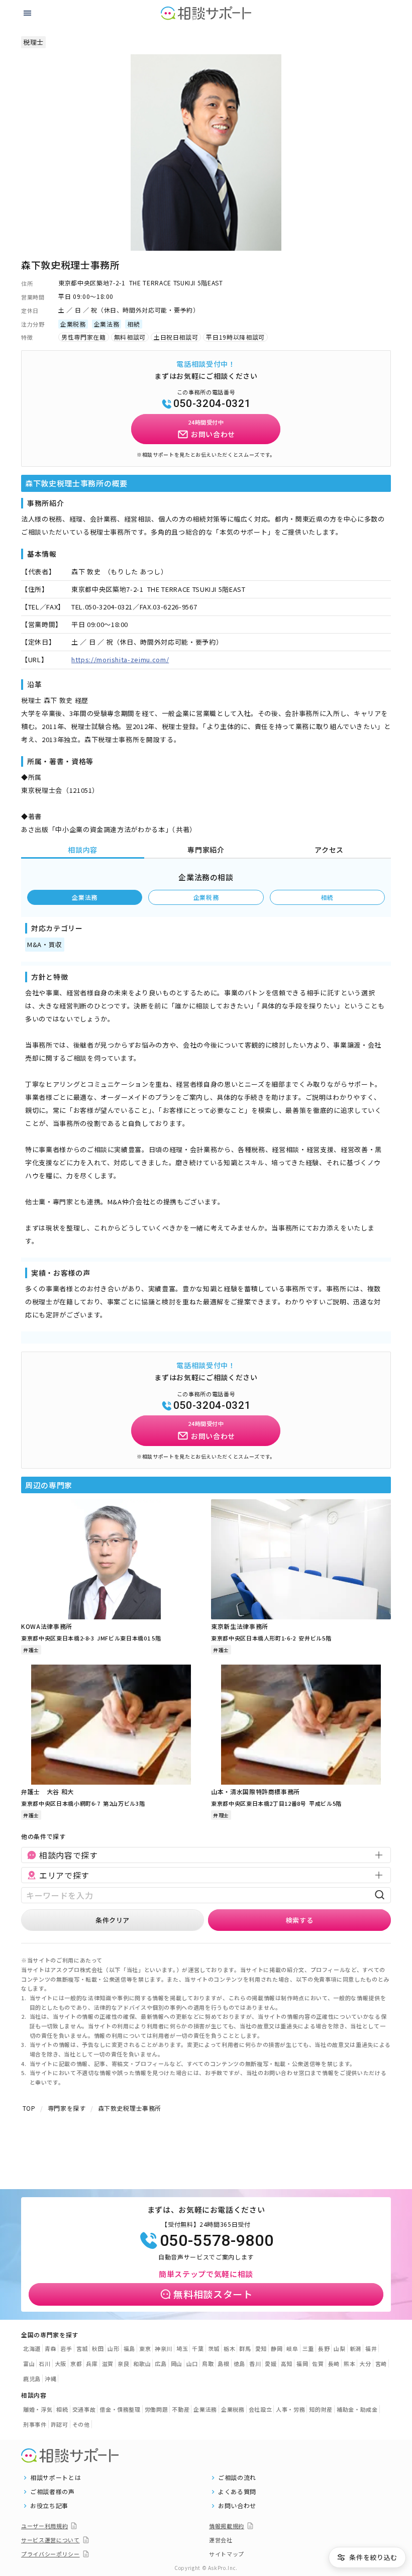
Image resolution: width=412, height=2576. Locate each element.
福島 (129, 2348)
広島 (161, 2363)
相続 (327, 897)
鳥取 (208, 2363)
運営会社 (221, 2540)
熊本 (349, 2363)
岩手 (66, 2348)
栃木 (229, 2348)
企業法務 (85, 897)
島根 (223, 2363)
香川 (255, 2363)
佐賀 (318, 2363)
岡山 (177, 2363)
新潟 (355, 2348)
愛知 (261, 2348)
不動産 (181, 2409)
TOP (29, 2108)
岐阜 (292, 2348)
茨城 (214, 2348)
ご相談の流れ (237, 2478)
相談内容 (83, 850)
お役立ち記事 (49, 2506)
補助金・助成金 (357, 2409)
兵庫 (92, 2363)
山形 (113, 2348)
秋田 (98, 2348)
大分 (365, 2363)
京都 (76, 2363)
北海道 (32, 2348)
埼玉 (182, 2348)
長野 (324, 2348)
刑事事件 (35, 2424)
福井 (371, 2348)
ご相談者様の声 (53, 2492)
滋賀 (108, 2363)
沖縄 (50, 2379)
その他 (81, 2424)
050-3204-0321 (212, 403)
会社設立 (261, 2409)
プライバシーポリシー (50, 2554)
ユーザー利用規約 (44, 2526)
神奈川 (164, 2348)
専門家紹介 (206, 850)
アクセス (329, 850)
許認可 (60, 2424)
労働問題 (157, 2409)
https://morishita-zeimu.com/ (120, 659)
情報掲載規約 (227, 2526)
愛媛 (271, 2363)
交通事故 (84, 2409)
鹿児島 (32, 2379)
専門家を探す (67, 2108)
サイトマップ (227, 2554)
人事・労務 (290, 2409)
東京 (145, 2348)
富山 (29, 2363)
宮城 (82, 2348)
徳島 (239, 2363)
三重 (308, 2348)
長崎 (334, 2363)
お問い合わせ (237, 2506)
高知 (287, 2363)
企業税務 (206, 897)
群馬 (245, 2348)
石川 (44, 2363)
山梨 (339, 2348)
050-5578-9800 (217, 2240)
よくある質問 (237, 2492)
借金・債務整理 (120, 2409)
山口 (192, 2363)
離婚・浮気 (38, 2409)
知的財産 (321, 2409)
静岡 (277, 2348)
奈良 (123, 2363)
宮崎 (381, 2363)
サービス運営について (50, 2540)
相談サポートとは (56, 2478)
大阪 (61, 2363)
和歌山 (142, 2363)
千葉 (198, 2348)
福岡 (302, 2363)
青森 (50, 2348)
